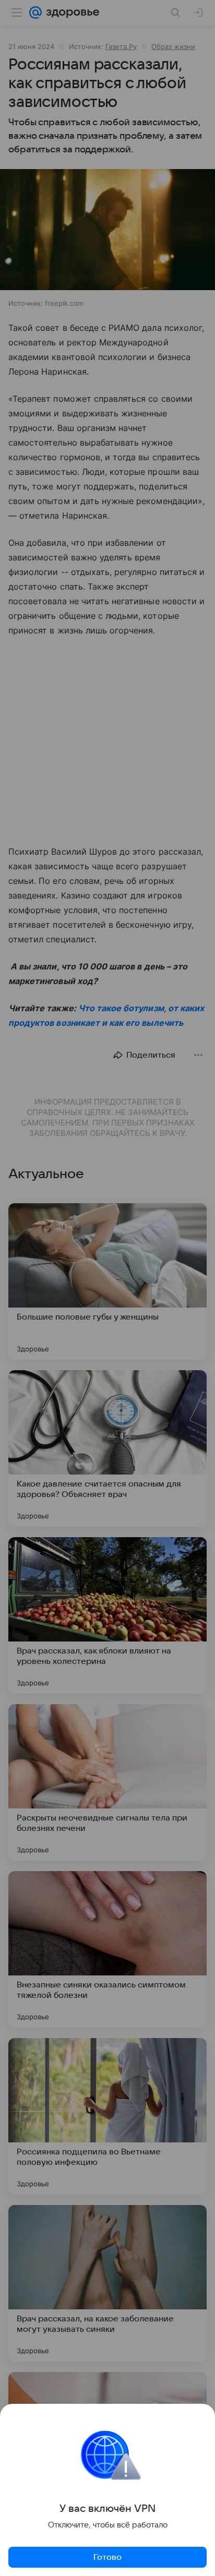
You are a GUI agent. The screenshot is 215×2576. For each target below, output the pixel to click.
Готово (107, 2557)
